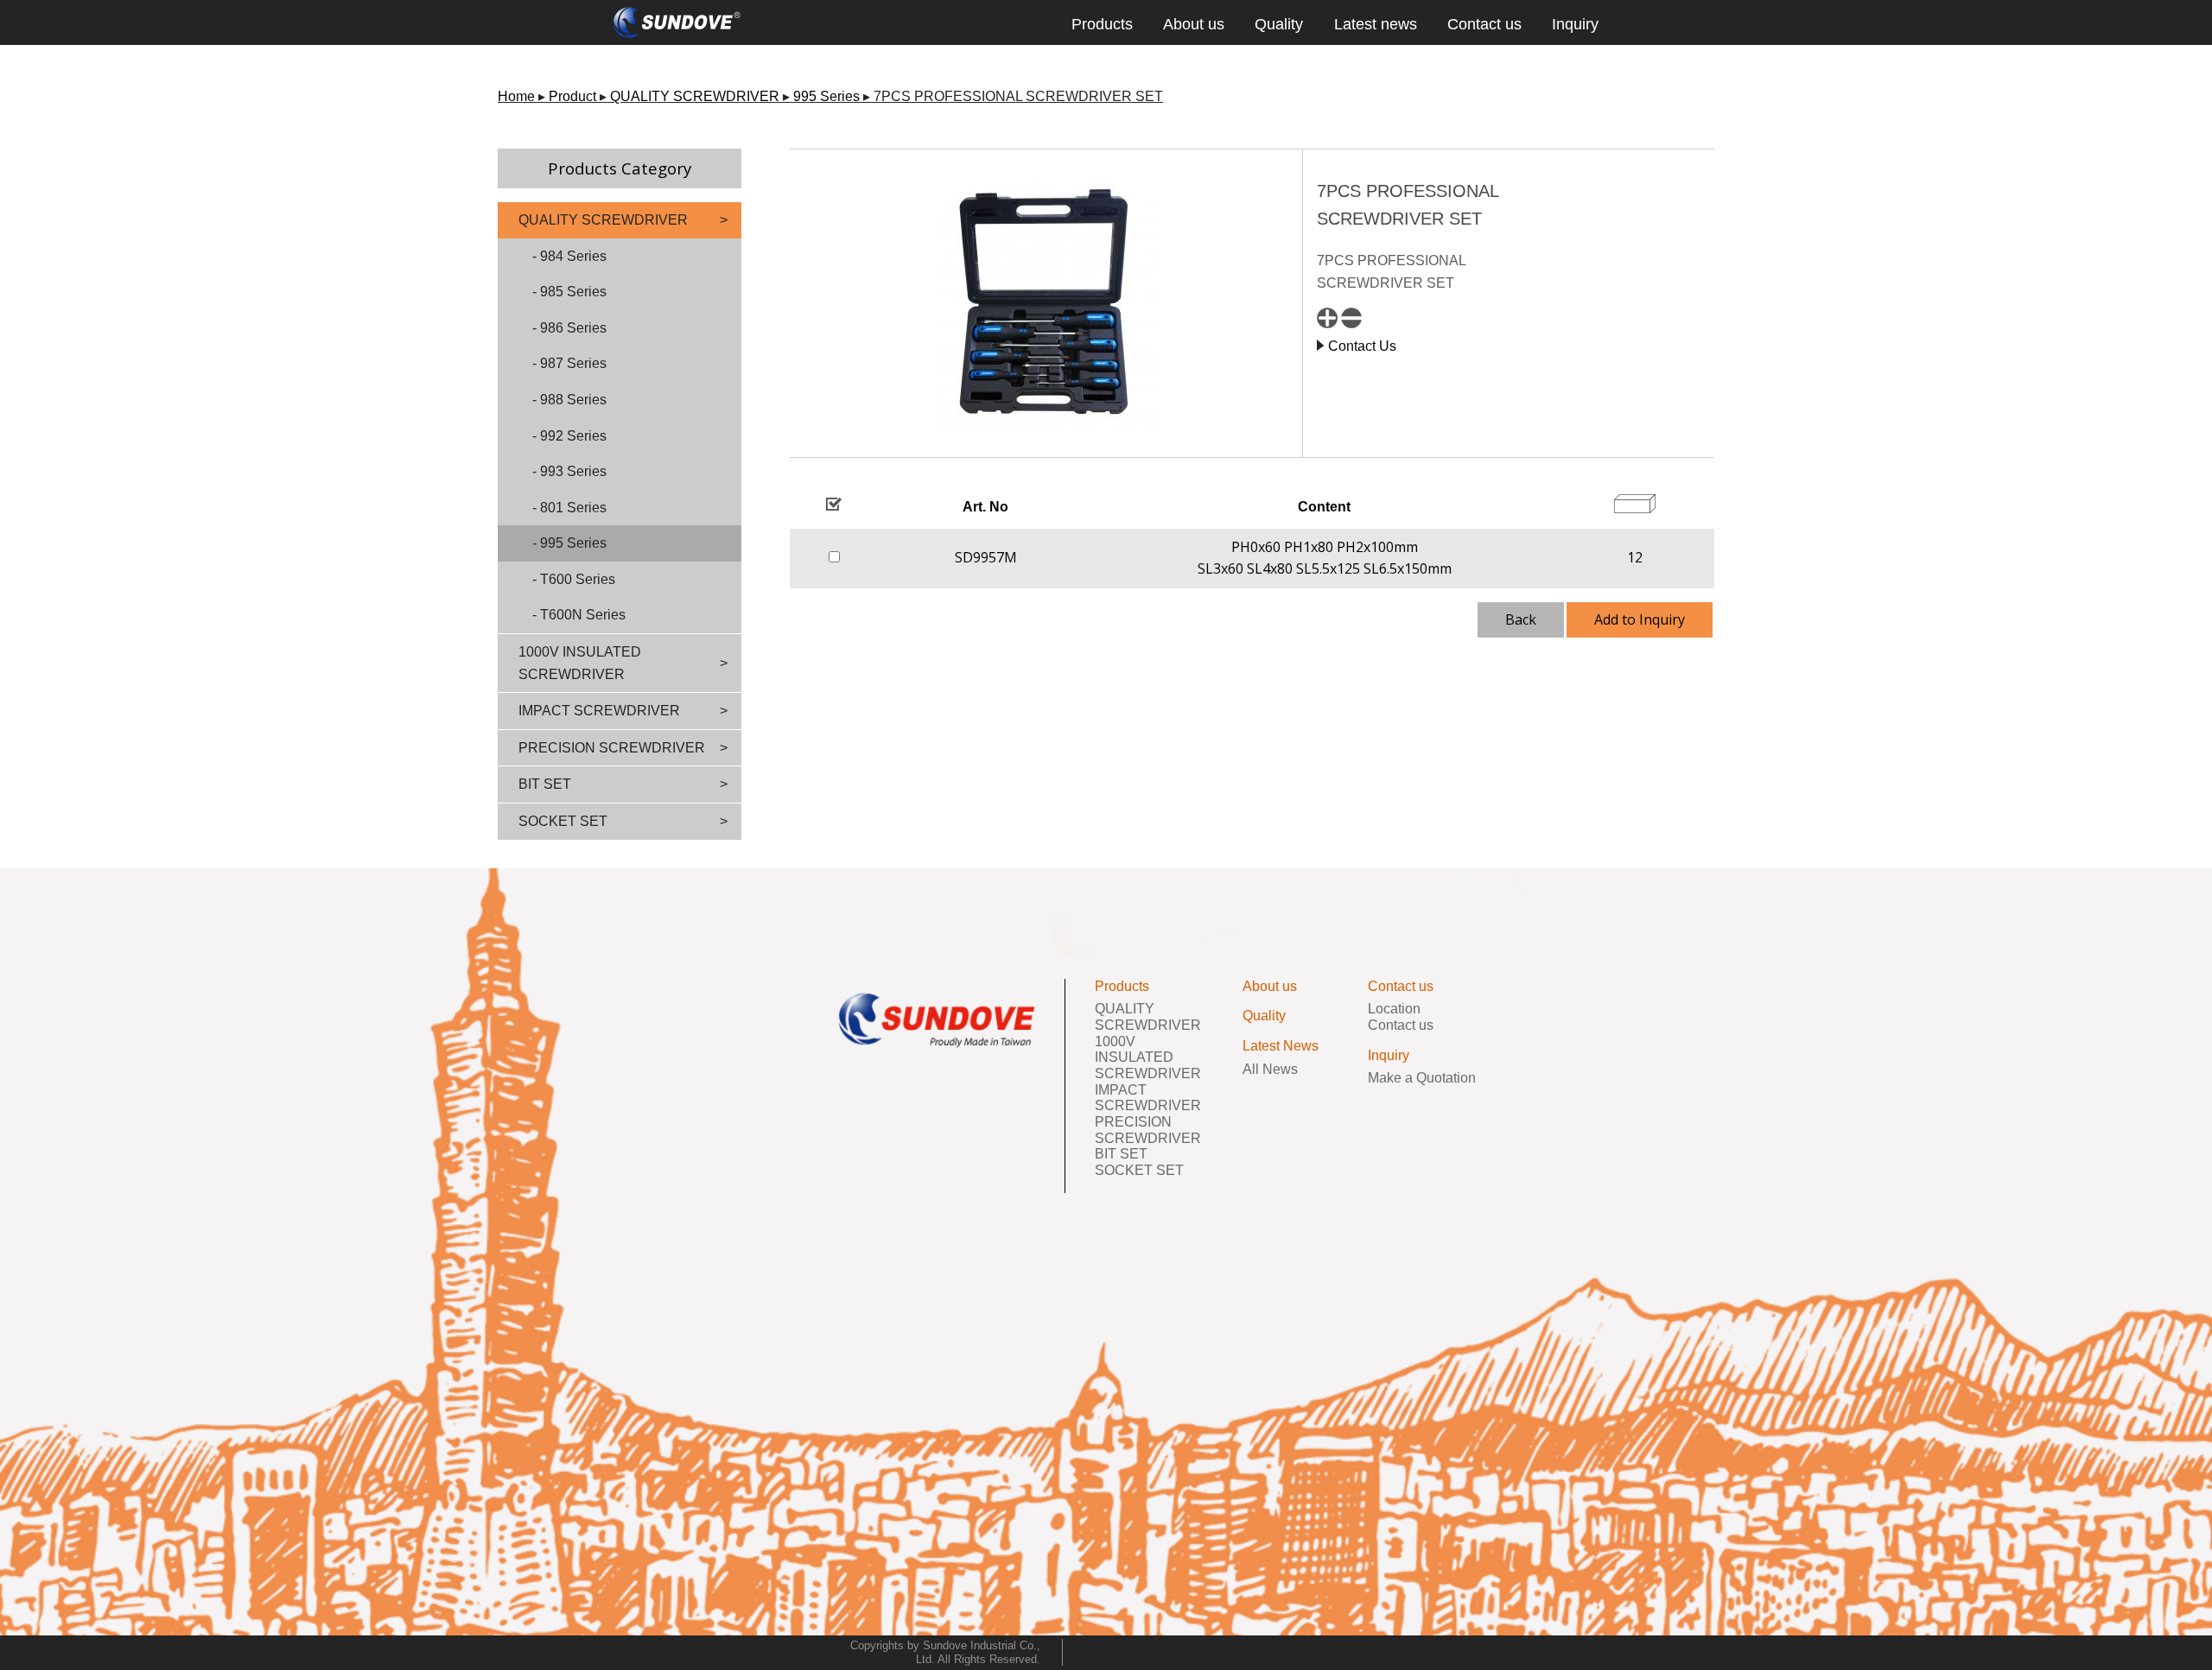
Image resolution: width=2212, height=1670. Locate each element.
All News (1270, 1069)
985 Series (573, 292)
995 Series (826, 96)
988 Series (573, 400)
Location (1394, 1009)
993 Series (573, 471)
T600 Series (578, 579)
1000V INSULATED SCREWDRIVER (580, 663)
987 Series (573, 363)
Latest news (1376, 24)
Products (1102, 24)
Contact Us (1362, 346)
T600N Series (583, 615)
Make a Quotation (1422, 1078)
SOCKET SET (563, 821)
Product (572, 96)
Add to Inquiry (1640, 619)
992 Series (573, 436)
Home (516, 96)
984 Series (573, 256)
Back (1521, 619)
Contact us (1484, 24)
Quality (1279, 24)
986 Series (573, 328)
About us (1194, 24)
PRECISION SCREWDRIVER (612, 748)
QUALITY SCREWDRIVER (695, 96)
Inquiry (1575, 24)
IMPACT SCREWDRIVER (599, 711)
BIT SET (545, 784)
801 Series (573, 508)
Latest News (1281, 1046)
